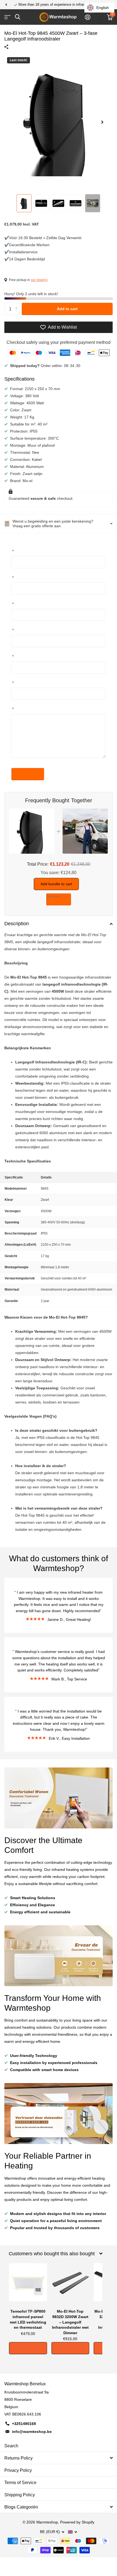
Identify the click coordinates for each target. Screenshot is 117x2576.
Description (17, 924)
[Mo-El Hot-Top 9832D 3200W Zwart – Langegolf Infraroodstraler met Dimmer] (70, 2285)
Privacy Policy (18, 2470)
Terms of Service (20, 2483)
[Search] (18, 17)
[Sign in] (87, 17)
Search (11, 2446)
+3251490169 (24, 2424)
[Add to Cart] (28, 2348)
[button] (6, 5)
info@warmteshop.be (32, 2432)
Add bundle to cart (56, 884)
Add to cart (67, 309)
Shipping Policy (20, 2495)
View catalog (7, 17)
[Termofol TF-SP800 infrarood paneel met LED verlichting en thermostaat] (28, 2285)
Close (56, 2254)
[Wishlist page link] (101, 17)
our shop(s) (39, 280)
